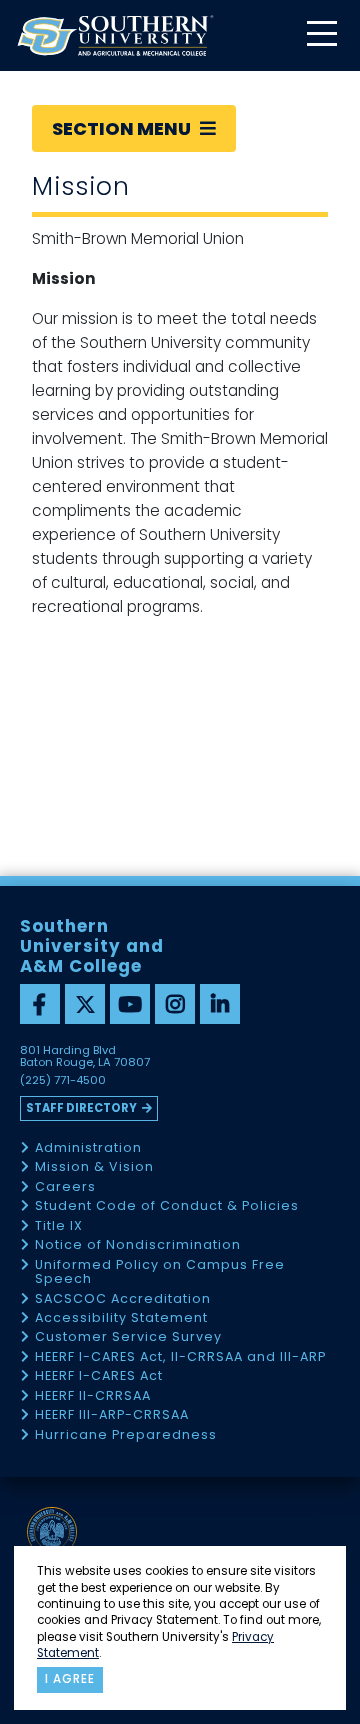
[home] (115, 35)
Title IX (59, 1226)
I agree (70, 1679)
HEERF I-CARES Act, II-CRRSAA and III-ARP (180, 1357)
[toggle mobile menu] (321, 35)
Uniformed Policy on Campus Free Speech (160, 1272)
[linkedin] (220, 1004)
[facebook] (40, 1004)
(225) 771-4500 (63, 1081)
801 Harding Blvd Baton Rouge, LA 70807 (85, 1057)
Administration (88, 1148)
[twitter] (85, 1004)
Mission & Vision (94, 1167)
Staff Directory (81, 1108)
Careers (65, 1187)
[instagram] (175, 1004)
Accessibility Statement (121, 1318)
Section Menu (123, 128)
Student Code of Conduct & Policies (167, 1206)
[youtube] (130, 1004)
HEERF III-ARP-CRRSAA (112, 1415)
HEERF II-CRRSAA (93, 1396)
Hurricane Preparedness (126, 1435)
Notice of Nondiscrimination (138, 1245)
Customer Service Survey (128, 1337)
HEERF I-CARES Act (99, 1376)
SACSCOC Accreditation (123, 1299)
